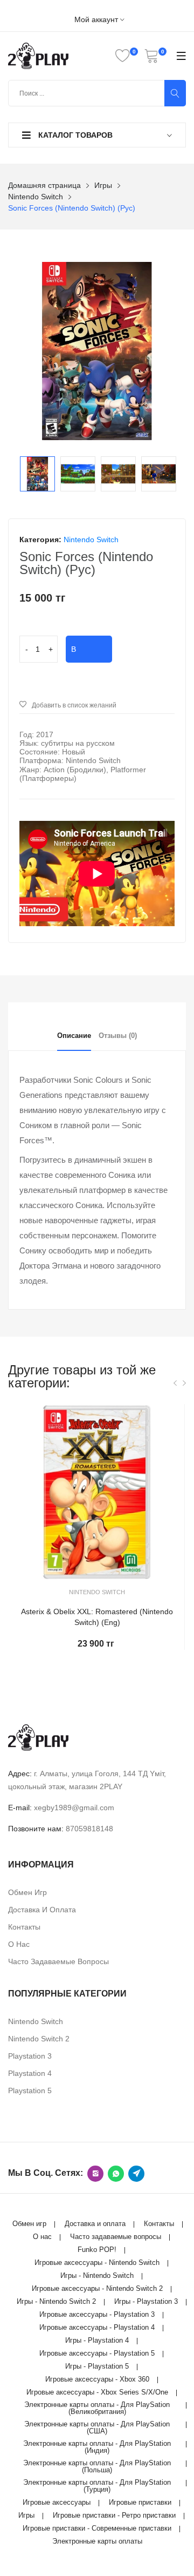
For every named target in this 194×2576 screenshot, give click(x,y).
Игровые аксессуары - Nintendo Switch (97, 2263)
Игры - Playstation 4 (97, 2340)
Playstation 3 (30, 2056)
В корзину (89, 654)
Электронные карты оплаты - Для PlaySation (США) (97, 2427)
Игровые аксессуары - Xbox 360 (97, 2379)
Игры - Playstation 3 (146, 2301)
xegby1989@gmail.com (74, 1808)
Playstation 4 (30, 2073)
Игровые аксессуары (57, 2502)
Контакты (24, 1927)
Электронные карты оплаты (97, 2541)
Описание (74, 1036)
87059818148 (89, 1829)
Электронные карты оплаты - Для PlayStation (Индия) (97, 2447)
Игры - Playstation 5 (97, 2366)
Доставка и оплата (42, 1910)
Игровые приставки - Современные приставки (97, 2528)
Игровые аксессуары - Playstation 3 (97, 2314)
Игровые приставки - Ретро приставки (114, 2515)
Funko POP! (97, 2250)
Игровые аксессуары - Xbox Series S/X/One (97, 2392)
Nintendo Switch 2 (39, 2039)
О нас (19, 1944)
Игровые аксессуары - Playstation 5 (97, 2353)
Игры (103, 185)
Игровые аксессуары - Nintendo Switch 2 (97, 2288)
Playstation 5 (30, 2091)
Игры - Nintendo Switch (97, 2275)
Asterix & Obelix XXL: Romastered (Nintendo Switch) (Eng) (97, 1617)
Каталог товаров (74, 135)
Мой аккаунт (97, 20)
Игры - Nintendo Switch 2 (56, 2301)
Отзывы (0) (118, 1036)
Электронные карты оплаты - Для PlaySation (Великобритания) (97, 2408)
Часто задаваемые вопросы (58, 1961)
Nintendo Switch (36, 197)
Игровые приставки (140, 2502)
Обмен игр (27, 1892)
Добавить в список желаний (74, 705)
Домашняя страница (44, 185)
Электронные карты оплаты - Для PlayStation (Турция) (97, 2486)
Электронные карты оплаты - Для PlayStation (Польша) (97, 2466)
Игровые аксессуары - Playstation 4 (97, 2327)
